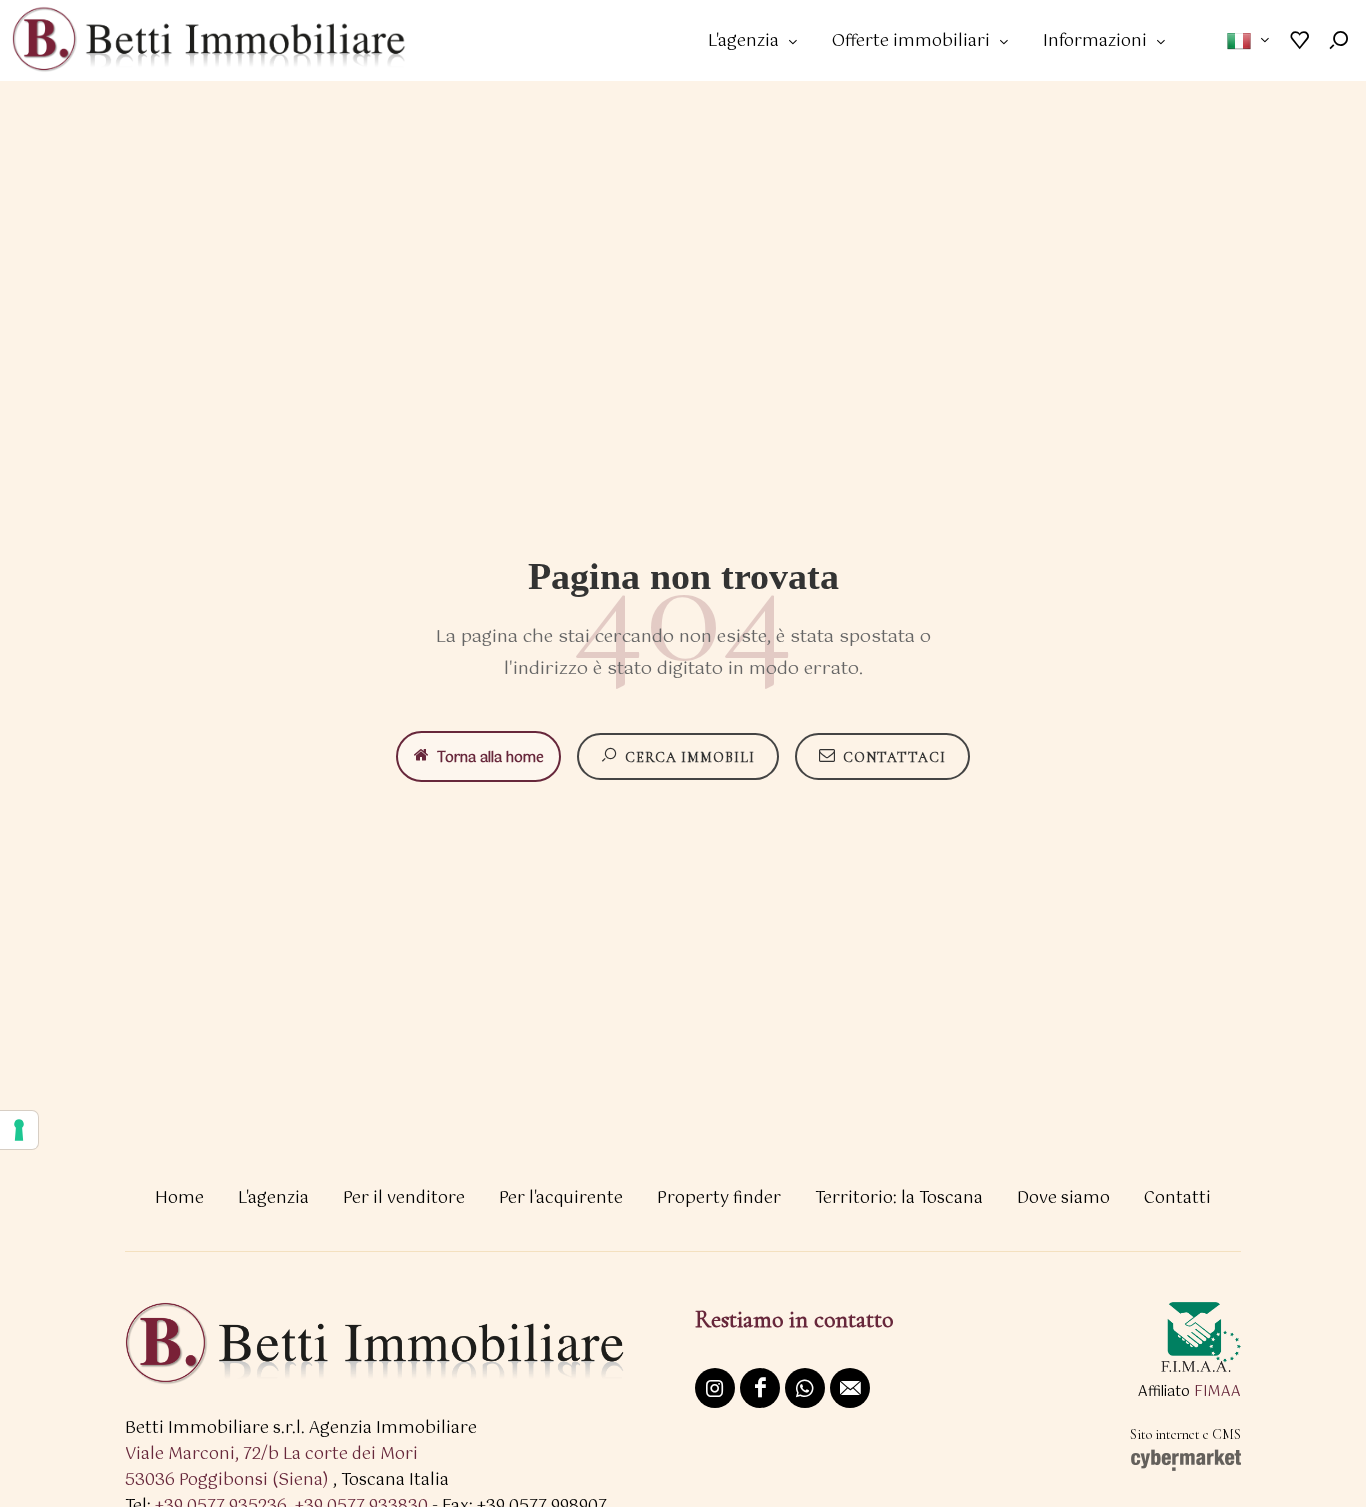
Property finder (719, 1198)
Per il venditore (404, 1198)
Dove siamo (1063, 1198)
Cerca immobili (690, 757)
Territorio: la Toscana (899, 1198)
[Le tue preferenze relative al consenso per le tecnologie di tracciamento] (19, 1130)
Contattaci (894, 757)
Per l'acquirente (561, 1198)
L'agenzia (273, 1198)
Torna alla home (490, 758)
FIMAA (1217, 1392)
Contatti (1177, 1198)
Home (179, 1198)
